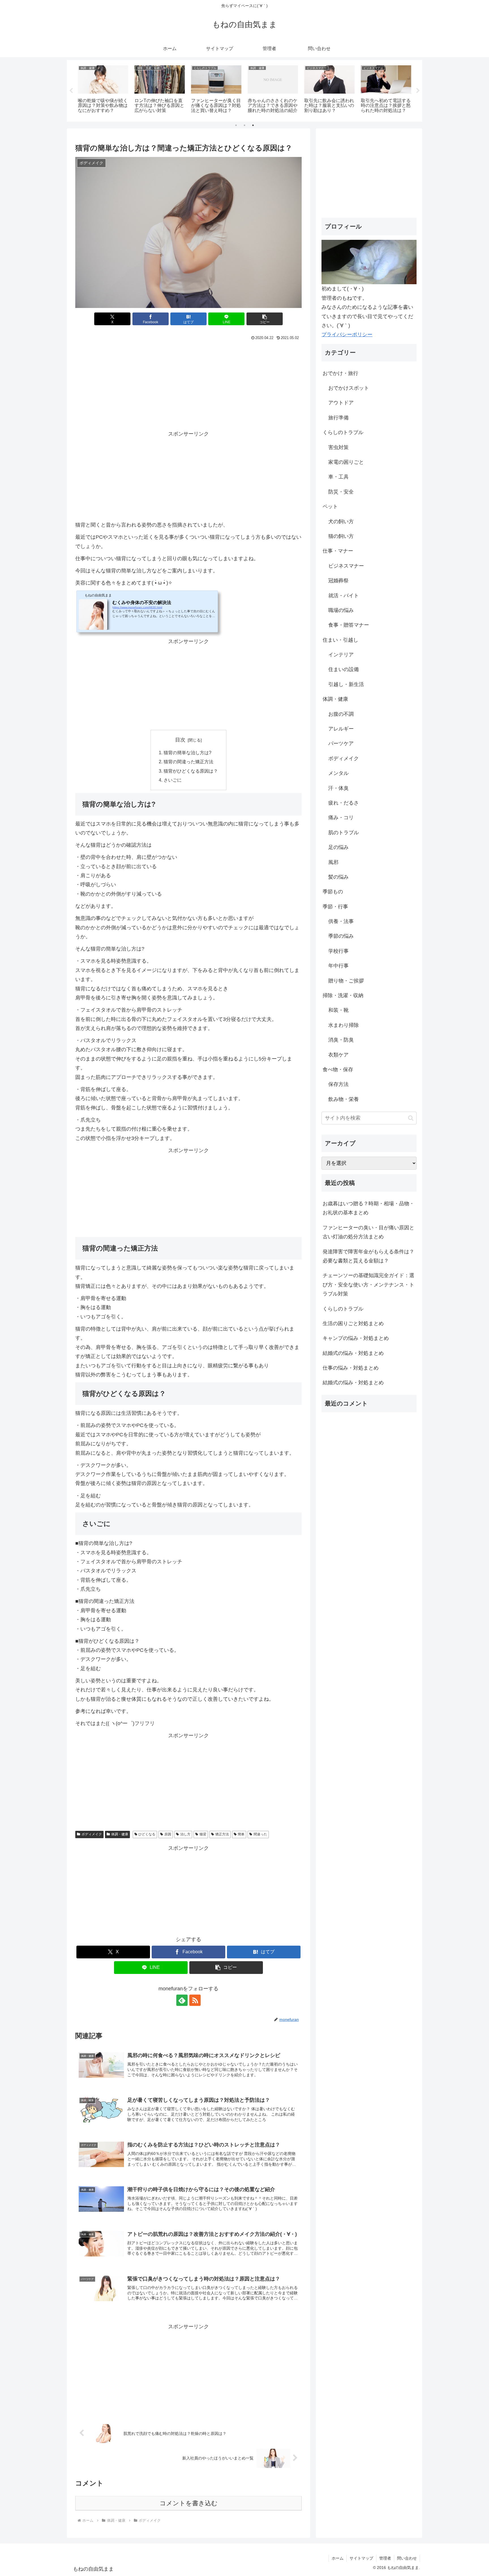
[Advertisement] (188, 385)
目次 (180, 740)
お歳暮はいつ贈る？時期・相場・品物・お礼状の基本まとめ (368, 1208)
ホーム (338, 2558)
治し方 (185, 1834)
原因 (168, 1834)
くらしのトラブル (343, 1309)
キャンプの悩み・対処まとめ (356, 1338)
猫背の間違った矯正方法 (188, 762)
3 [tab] (253, 125)
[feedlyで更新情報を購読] (182, 2000)
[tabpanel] (103, 90)
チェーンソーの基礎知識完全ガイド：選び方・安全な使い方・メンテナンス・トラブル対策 (368, 1285)
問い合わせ (407, 2558)
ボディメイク (92, 1834)
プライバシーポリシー (347, 335)
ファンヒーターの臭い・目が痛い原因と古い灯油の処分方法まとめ (368, 1232)
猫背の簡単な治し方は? (187, 753)
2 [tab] (244, 125)
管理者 (385, 2558)
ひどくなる (147, 1834)
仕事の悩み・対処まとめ (351, 1368)
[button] (265, 319)
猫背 (203, 1834)
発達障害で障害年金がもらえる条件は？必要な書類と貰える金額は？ (368, 1256)
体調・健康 (120, 1834)
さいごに (173, 780)
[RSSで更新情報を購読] (195, 2000)
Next (418, 91)
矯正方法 (222, 1834)
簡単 (241, 1834)
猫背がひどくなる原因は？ (191, 771)
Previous (71, 91)
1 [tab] (236, 125)
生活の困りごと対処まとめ (353, 1323)
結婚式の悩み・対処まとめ (353, 1353)
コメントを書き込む (189, 2503)
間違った (260, 1834)
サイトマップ (361, 2558)
